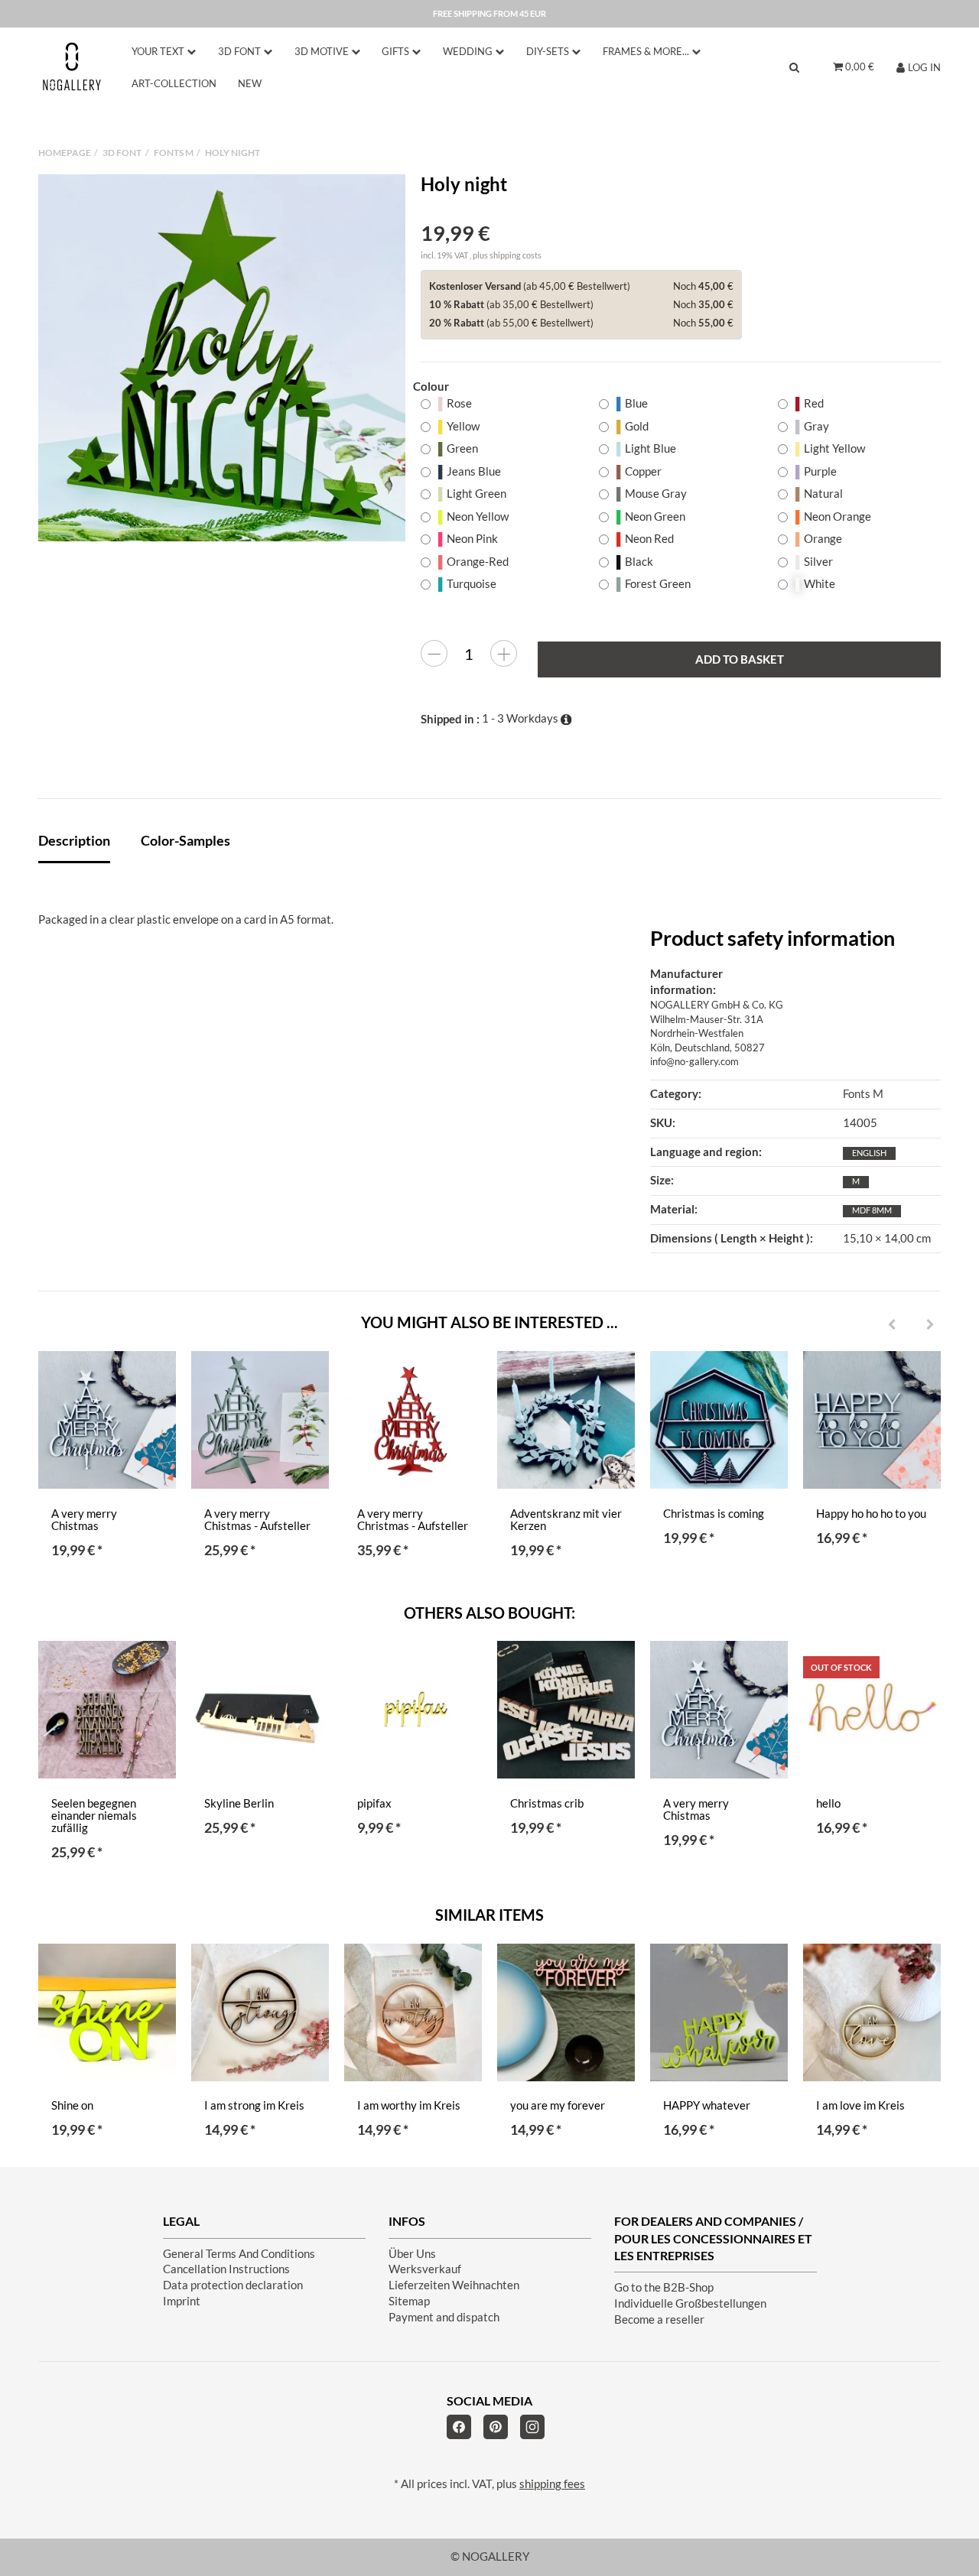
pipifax (374, 1803)
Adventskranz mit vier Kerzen (566, 1520)
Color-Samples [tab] (185, 840)
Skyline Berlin (239, 1803)
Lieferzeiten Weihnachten (454, 2285)
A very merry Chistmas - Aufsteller (257, 1520)
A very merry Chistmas (84, 1520)
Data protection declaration (233, 2285)
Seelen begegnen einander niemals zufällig (94, 1816)
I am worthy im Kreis (409, 2105)
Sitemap (409, 2301)
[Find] (794, 67)
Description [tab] (74, 840)
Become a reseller (659, 2319)
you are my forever (558, 2105)
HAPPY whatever (707, 2105)
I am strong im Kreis (254, 2105)
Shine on (72, 2105)
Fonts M (863, 1094)
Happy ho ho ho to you (871, 1514)
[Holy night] (222, 358)
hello (828, 1803)
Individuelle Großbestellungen (690, 2303)
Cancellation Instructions (226, 2269)
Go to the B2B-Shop (664, 2287)
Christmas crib (547, 1803)
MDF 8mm (872, 1210)
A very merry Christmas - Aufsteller (413, 1520)
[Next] (930, 1325)
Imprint (182, 2301)
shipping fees (552, 2484)
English (869, 1153)
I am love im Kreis (860, 2105)
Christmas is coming (714, 1514)
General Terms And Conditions (239, 2254)
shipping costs (516, 255)
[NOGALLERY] (72, 67)
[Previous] (892, 1325)
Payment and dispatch (444, 2317)
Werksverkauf (425, 2269)
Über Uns (412, 2254)
